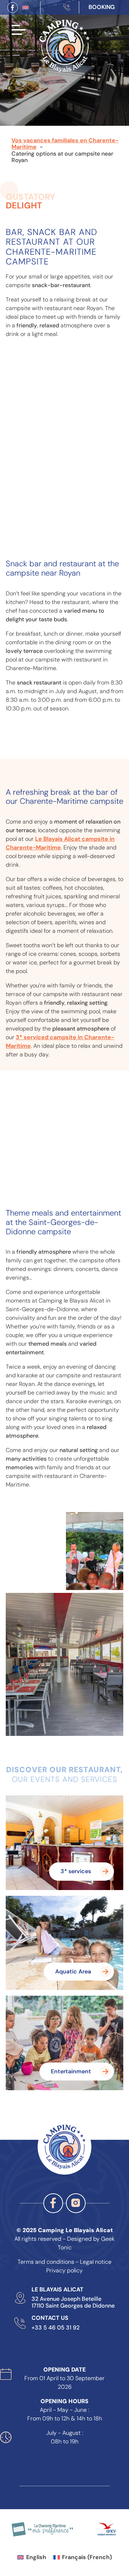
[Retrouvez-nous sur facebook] (13, 8)
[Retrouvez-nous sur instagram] (76, 2203)
